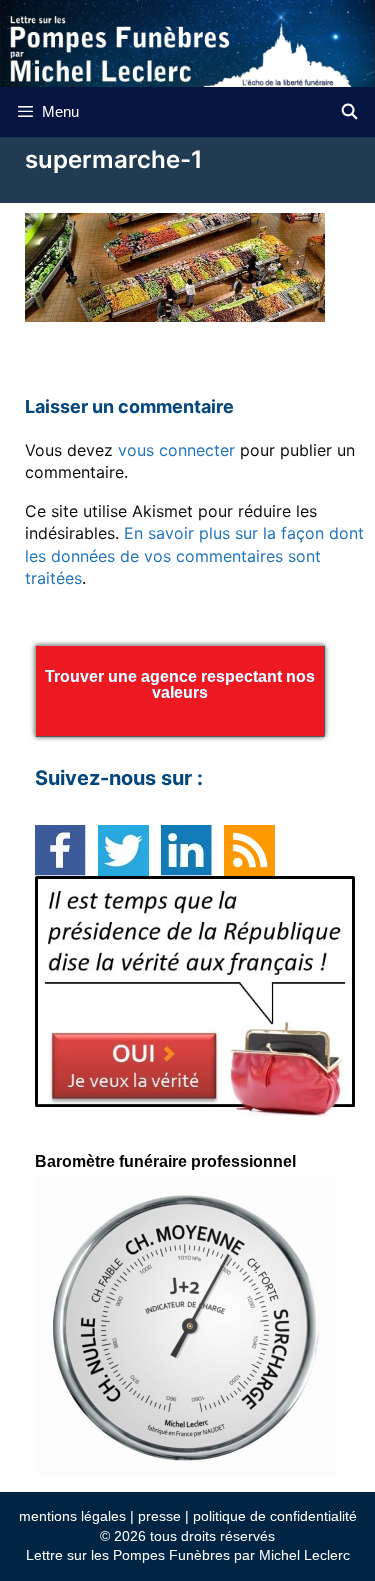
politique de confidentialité (275, 1516)
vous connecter (176, 450)
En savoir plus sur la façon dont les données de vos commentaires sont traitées (194, 555)
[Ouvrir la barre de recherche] (349, 112)
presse (159, 1516)
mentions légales (72, 1516)
